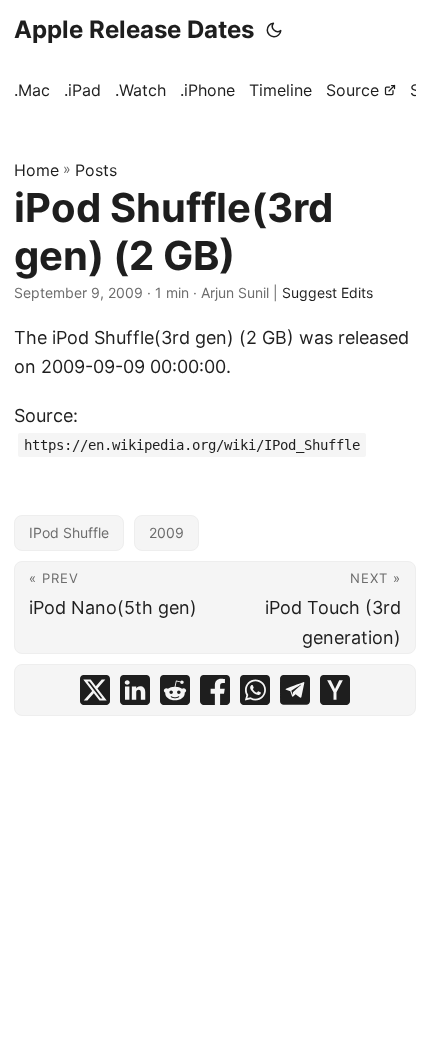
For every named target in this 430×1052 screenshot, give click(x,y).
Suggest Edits (327, 292)
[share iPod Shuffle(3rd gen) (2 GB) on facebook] (215, 690)
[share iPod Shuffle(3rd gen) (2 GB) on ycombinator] (335, 690)
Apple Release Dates (134, 29)
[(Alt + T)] (274, 30)
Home (36, 170)
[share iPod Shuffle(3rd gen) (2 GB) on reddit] (175, 690)
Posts (96, 170)
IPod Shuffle (69, 532)
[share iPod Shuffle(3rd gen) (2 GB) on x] (95, 690)
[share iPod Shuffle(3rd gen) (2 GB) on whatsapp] (255, 690)
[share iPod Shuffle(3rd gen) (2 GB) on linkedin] (135, 690)
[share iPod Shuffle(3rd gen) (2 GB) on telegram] (295, 690)
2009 (166, 532)
